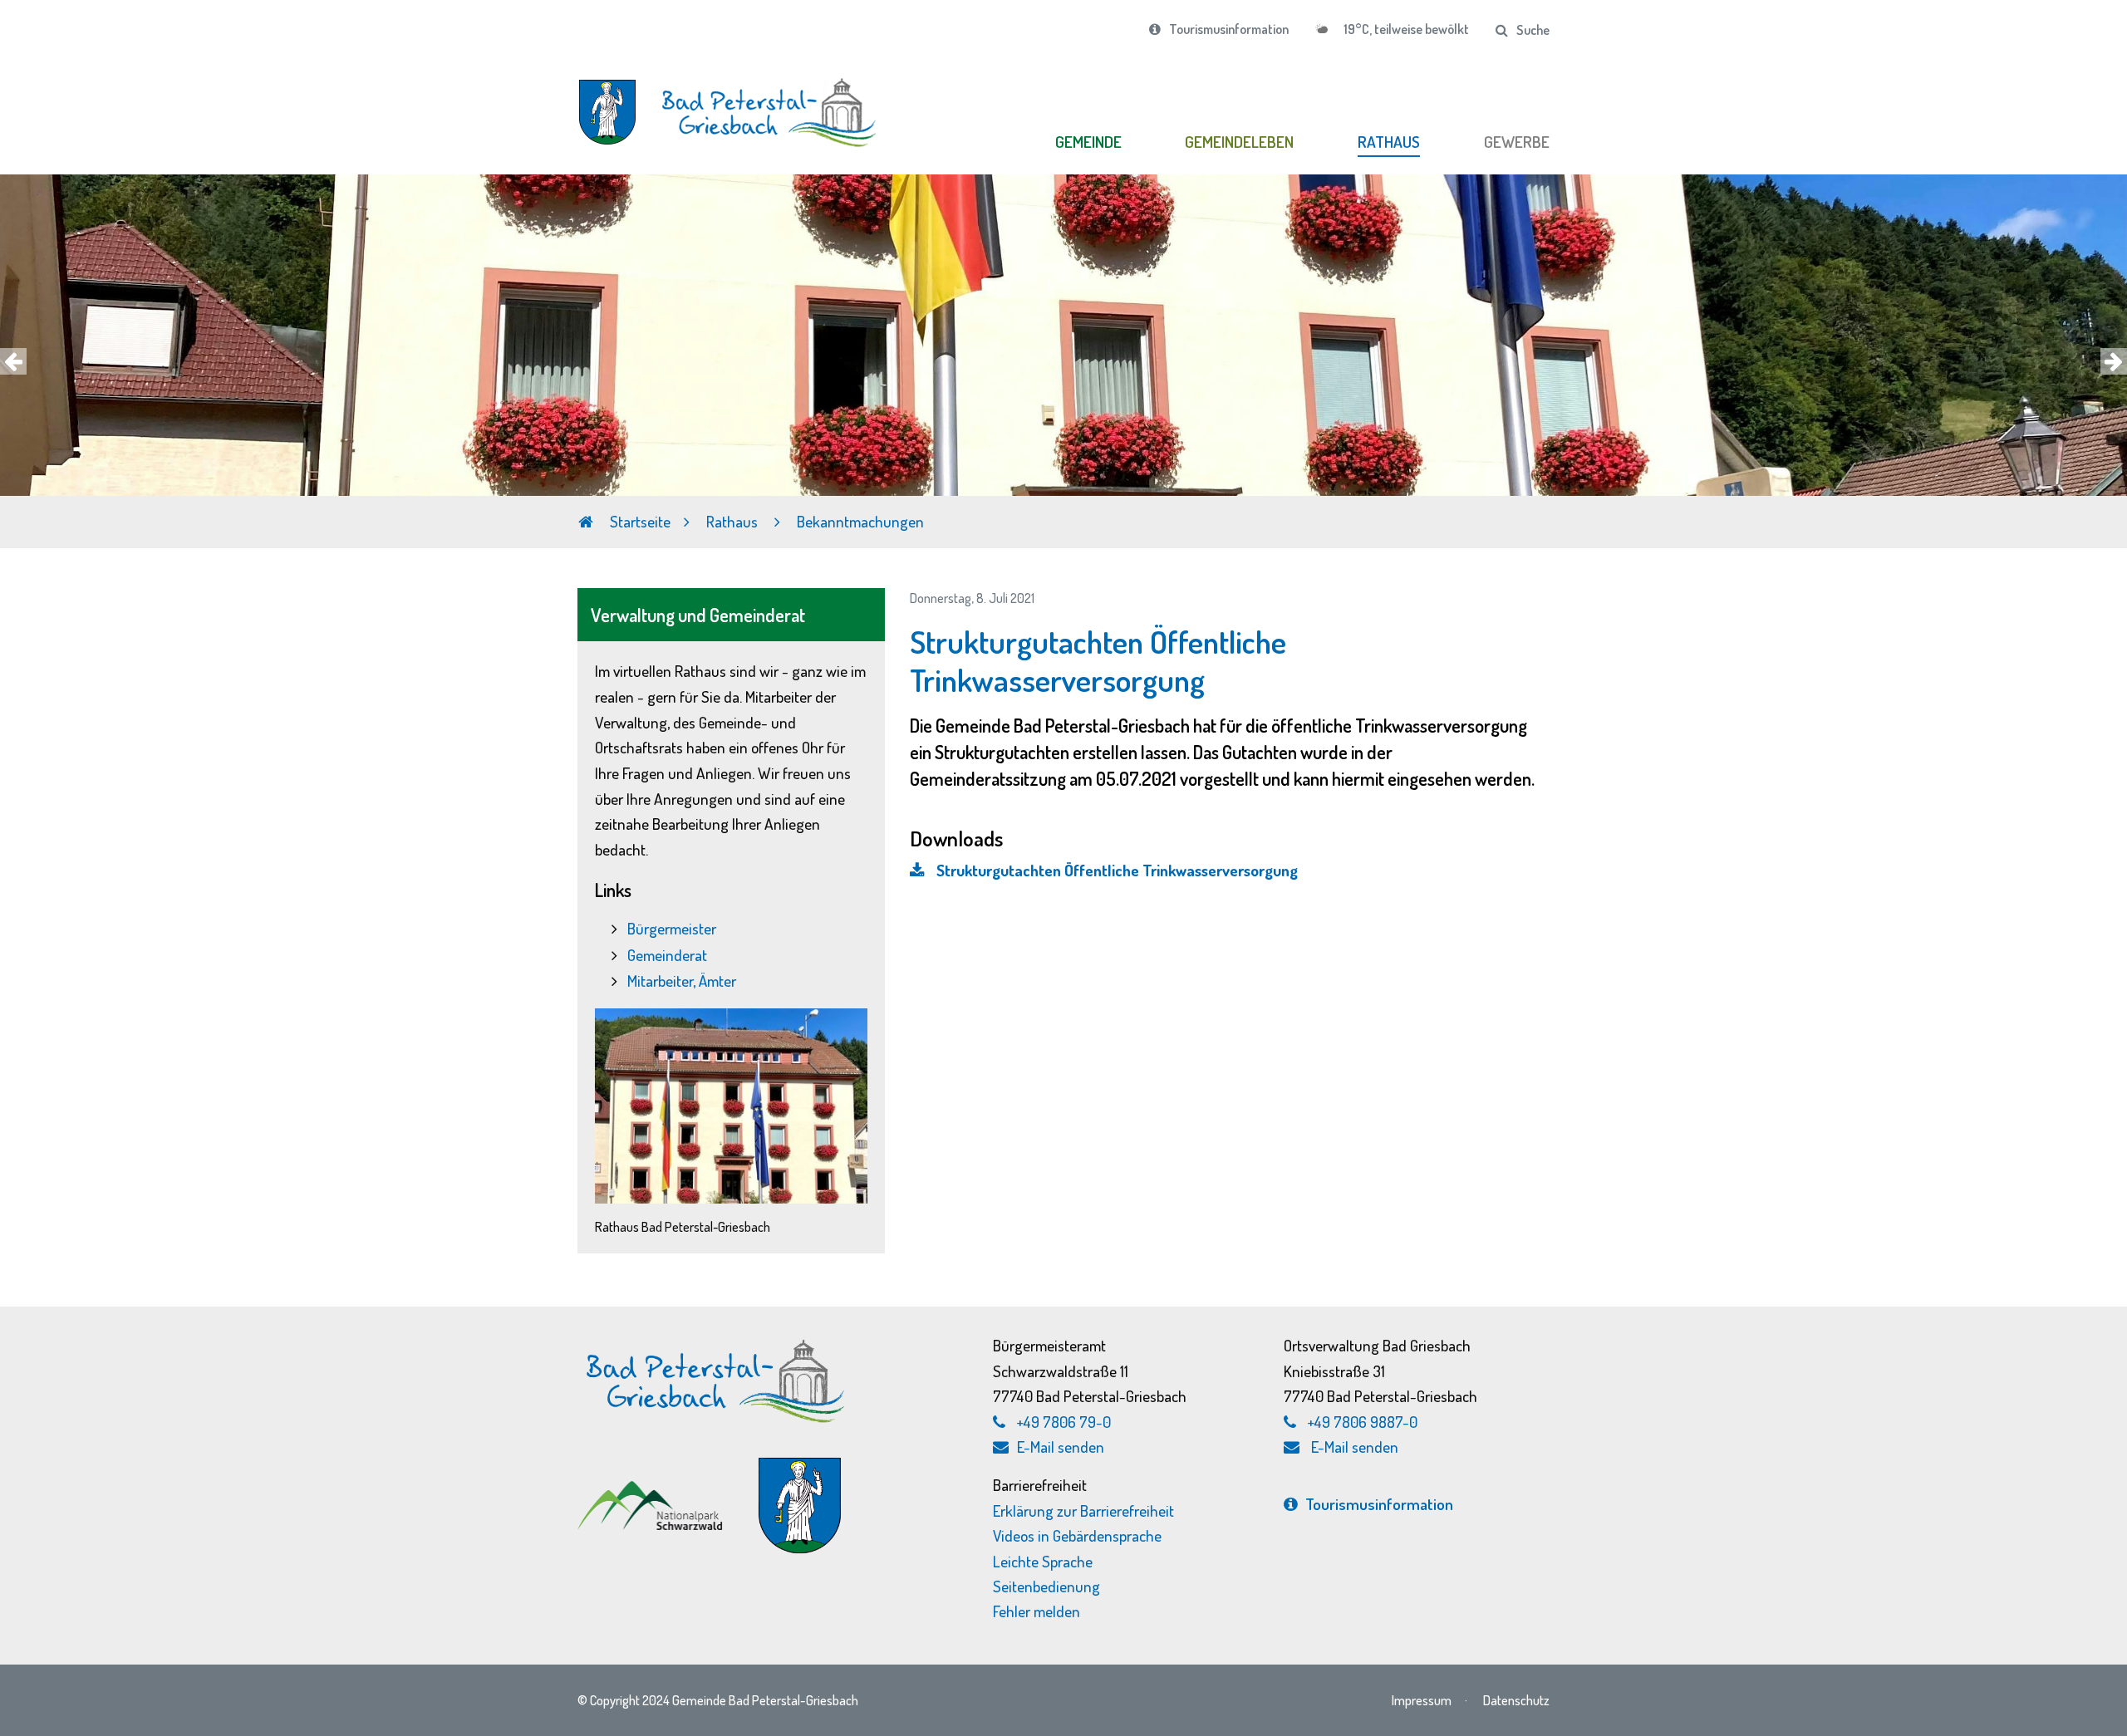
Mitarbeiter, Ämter (682, 981)
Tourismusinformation (1229, 29)
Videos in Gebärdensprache (1077, 1535)
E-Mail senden (1061, 1447)
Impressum (1422, 1700)
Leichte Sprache (1043, 1561)
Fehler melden (1036, 1611)
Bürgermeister (672, 928)
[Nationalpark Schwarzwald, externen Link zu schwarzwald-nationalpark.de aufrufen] (652, 1490)
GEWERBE (1517, 142)
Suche (1533, 30)
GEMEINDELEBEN (1239, 142)
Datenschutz (1516, 1700)
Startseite (639, 521)
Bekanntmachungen (860, 521)
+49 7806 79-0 (1064, 1422)
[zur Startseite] (731, 103)
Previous (13, 361)
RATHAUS (1389, 142)
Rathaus (734, 521)
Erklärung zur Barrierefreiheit (1083, 1510)
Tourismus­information (1379, 1504)
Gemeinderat (667, 955)
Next (2114, 361)
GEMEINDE (1088, 142)
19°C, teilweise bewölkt (1405, 29)
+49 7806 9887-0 (1363, 1422)
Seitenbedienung (1046, 1586)
